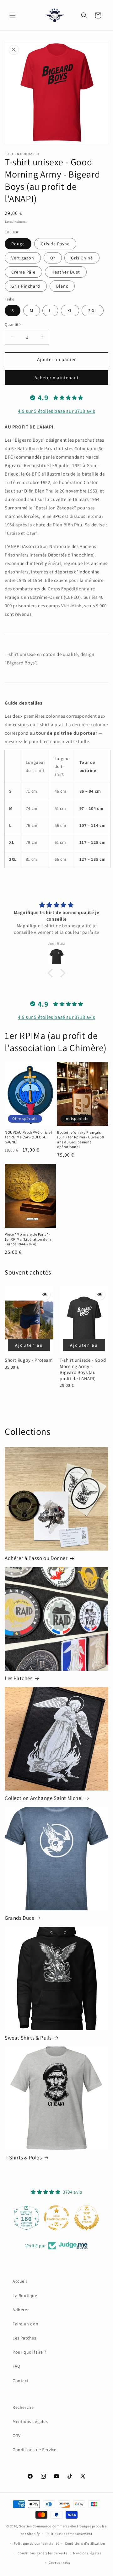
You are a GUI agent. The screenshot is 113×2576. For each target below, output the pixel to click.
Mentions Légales (30, 2421)
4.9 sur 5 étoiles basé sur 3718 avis (57, 411)
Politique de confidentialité (37, 2543)
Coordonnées (59, 2563)
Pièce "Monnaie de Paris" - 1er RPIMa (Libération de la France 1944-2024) (28, 1239)
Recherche (23, 2407)
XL (70, 311)
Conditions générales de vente (42, 2553)
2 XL (93, 311)
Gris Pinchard (26, 286)
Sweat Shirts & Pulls (28, 2038)
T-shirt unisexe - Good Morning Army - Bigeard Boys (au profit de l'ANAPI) (83, 1369)
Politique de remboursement (69, 2534)
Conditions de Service (35, 2450)
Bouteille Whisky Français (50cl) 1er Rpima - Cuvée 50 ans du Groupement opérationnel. (81, 1140)
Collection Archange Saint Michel (44, 1798)
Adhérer (21, 2310)
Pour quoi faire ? (29, 2352)
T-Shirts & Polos (23, 2158)
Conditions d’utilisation (85, 2543)
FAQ (16, 2366)
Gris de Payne (55, 244)
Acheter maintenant (57, 378)
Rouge (18, 244)
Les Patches (19, 1678)
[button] (13, 15)
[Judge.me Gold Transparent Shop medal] (56, 2218)
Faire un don (25, 2324)
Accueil (20, 2281)
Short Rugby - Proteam (29, 1360)
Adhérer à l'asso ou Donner (36, 1558)
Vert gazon (23, 258)
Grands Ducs (19, 1918)
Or (53, 258)
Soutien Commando (35, 2526)
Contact (21, 2381)
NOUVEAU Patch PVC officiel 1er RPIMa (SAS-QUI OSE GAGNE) (28, 1137)
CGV (17, 2435)
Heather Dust (66, 272)
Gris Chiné (82, 258)
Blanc (62, 286)
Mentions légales (87, 2553)
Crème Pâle (23, 272)
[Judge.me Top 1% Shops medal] (87, 2218)
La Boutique (25, 2296)
